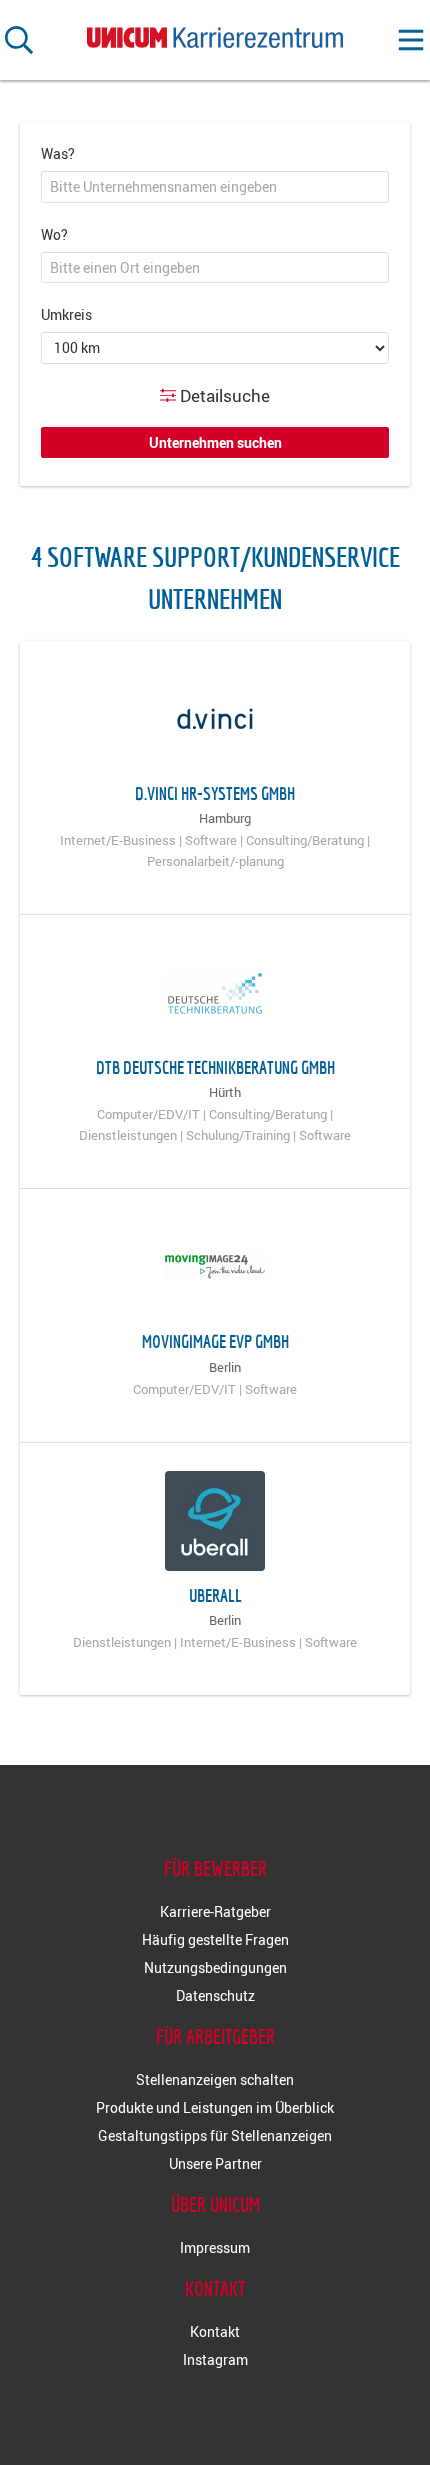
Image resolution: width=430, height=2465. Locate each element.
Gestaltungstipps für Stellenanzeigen (215, 2135)
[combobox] (215, 187)
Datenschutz (215, 1995)
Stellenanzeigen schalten (215, 2079)
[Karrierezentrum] (215, 33)
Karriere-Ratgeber (215, 1911)
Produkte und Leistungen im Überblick (215, 2107)
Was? (58, 153)
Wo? (54, 234)
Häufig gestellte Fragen (215, 1939)
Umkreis (66, 314)
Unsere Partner (215, 2163)
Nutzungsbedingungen (215, 1967)
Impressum (215, 2247)
